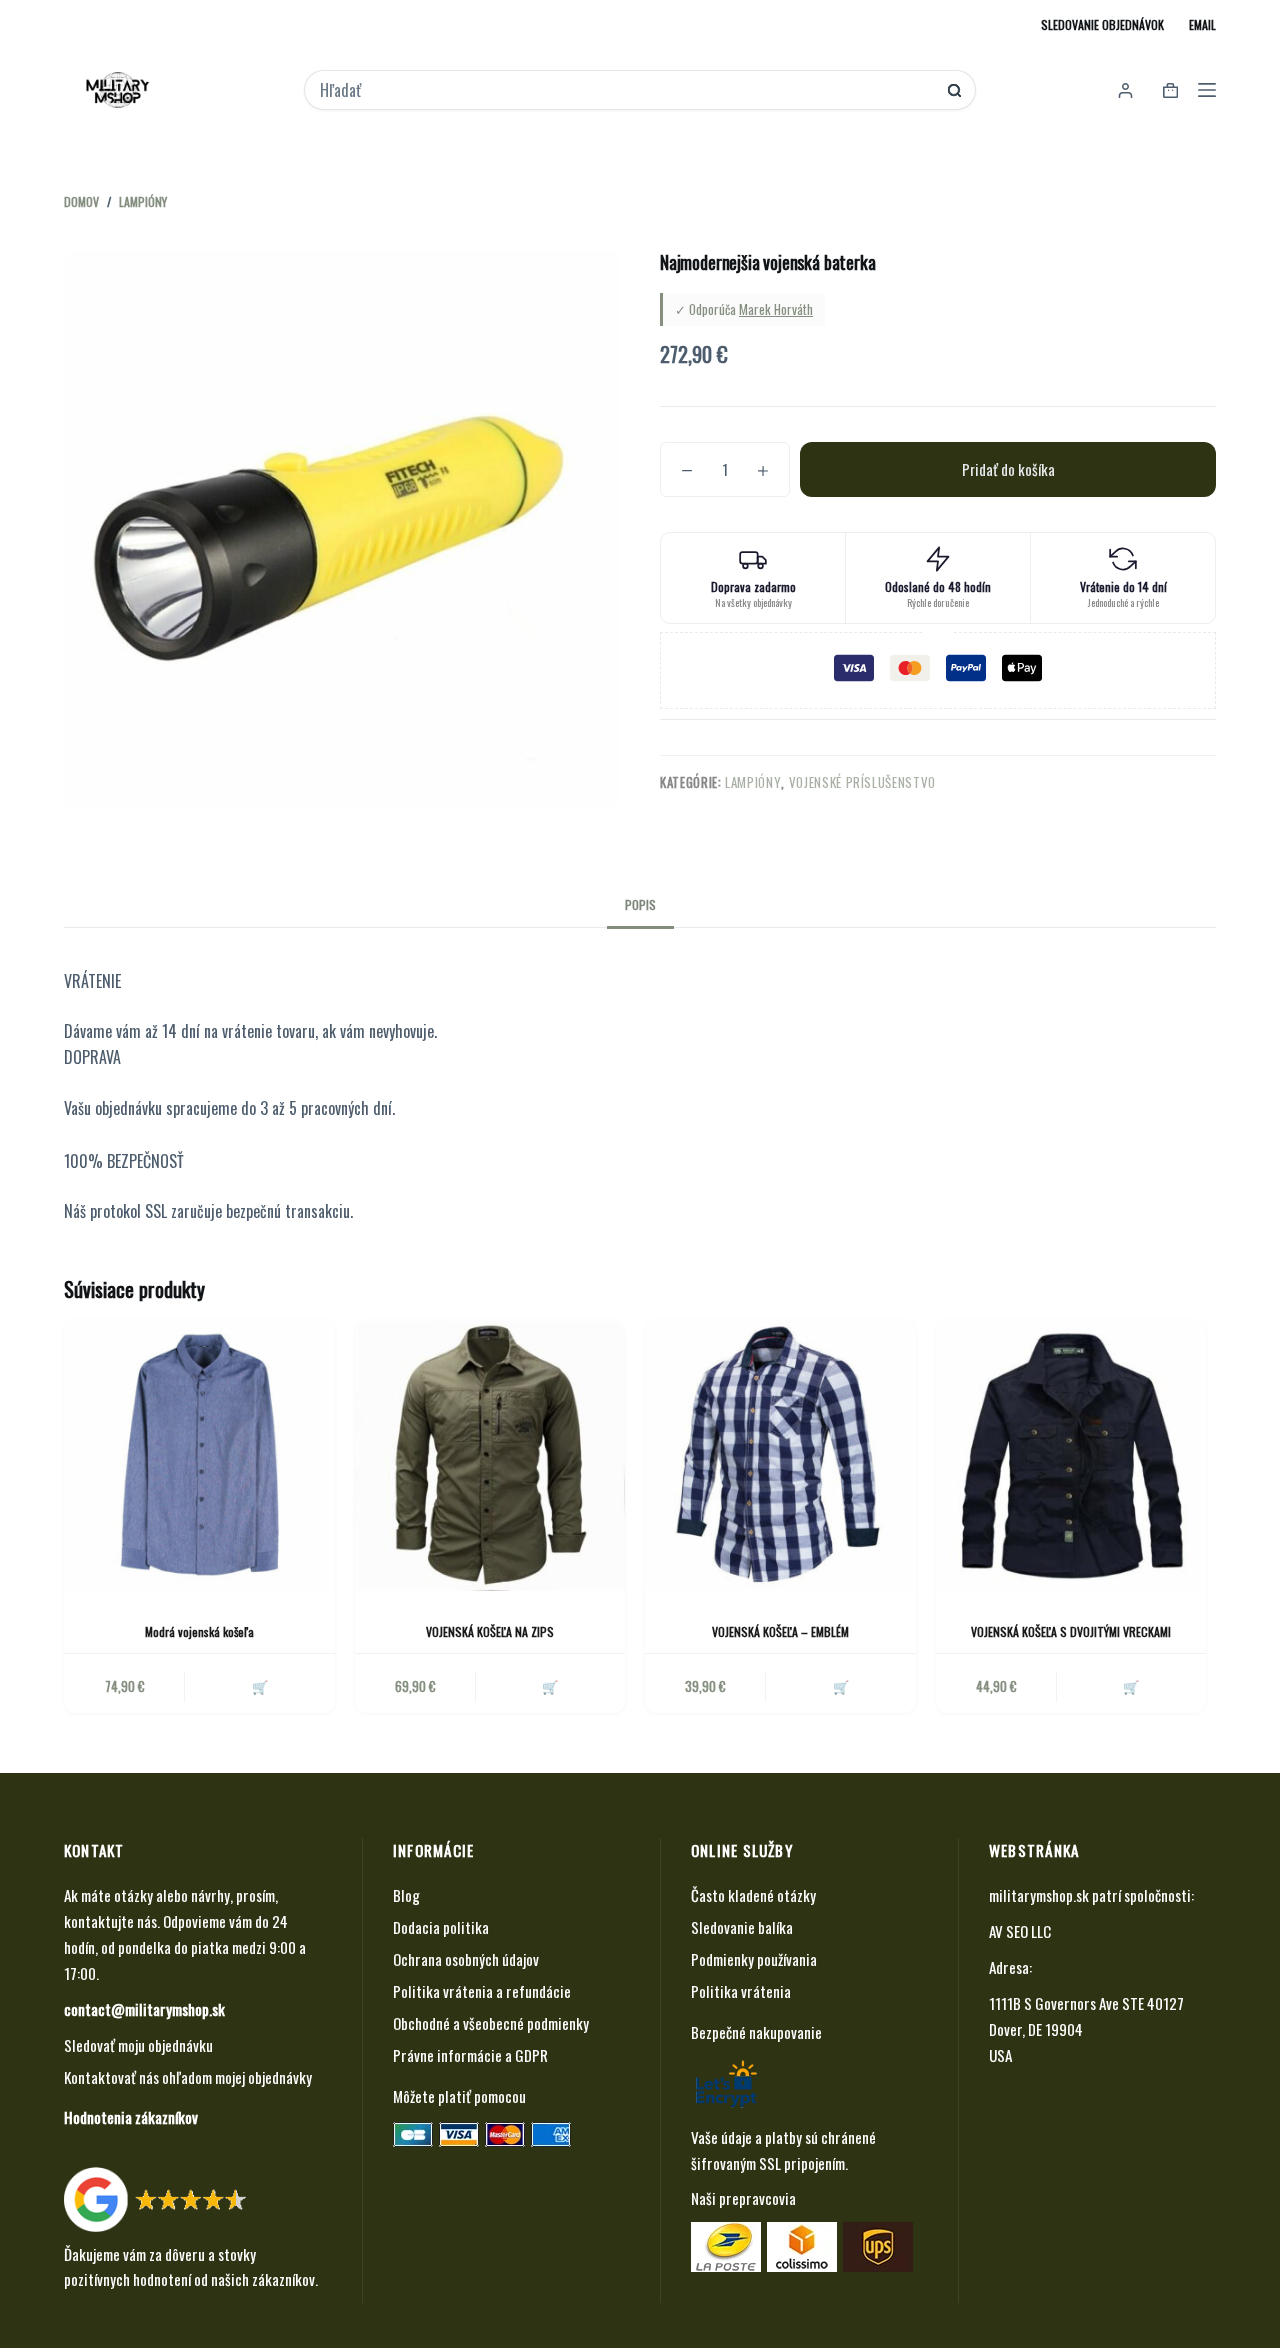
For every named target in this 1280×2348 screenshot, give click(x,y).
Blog (406, 1895)
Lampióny (753, 782)
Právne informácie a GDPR (470, 2055)
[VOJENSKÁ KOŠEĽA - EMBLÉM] (780, 1455)
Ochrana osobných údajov (466, 1959)
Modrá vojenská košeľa (199, 1631)
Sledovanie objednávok (1102, 24)
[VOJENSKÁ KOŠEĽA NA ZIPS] (490, 1455)
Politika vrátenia (741, 1991)
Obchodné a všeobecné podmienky (491, 2023)
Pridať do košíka (1008, 469)
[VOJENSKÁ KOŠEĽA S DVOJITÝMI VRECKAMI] (1071, 1455)
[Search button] (954, 90)
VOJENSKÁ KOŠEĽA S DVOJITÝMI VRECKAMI (1071, 1631)
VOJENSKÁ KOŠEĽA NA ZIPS (490, 1631)
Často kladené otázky (753, 1895)
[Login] (1125, 90)
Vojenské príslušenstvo (862, 782)
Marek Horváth (776, 309)
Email (1202, 24)
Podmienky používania (754, 1959)
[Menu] (1207, 90)
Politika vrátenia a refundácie (482, 1991)
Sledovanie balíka (742, 1927)
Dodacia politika (441, 1927)
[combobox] (626, 90)
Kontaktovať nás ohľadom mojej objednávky (188, 2077)
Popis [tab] (640, 904)
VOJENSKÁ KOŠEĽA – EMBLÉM (780, 1631)
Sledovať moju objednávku (138, 2045)
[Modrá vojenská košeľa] (199, 1455)
